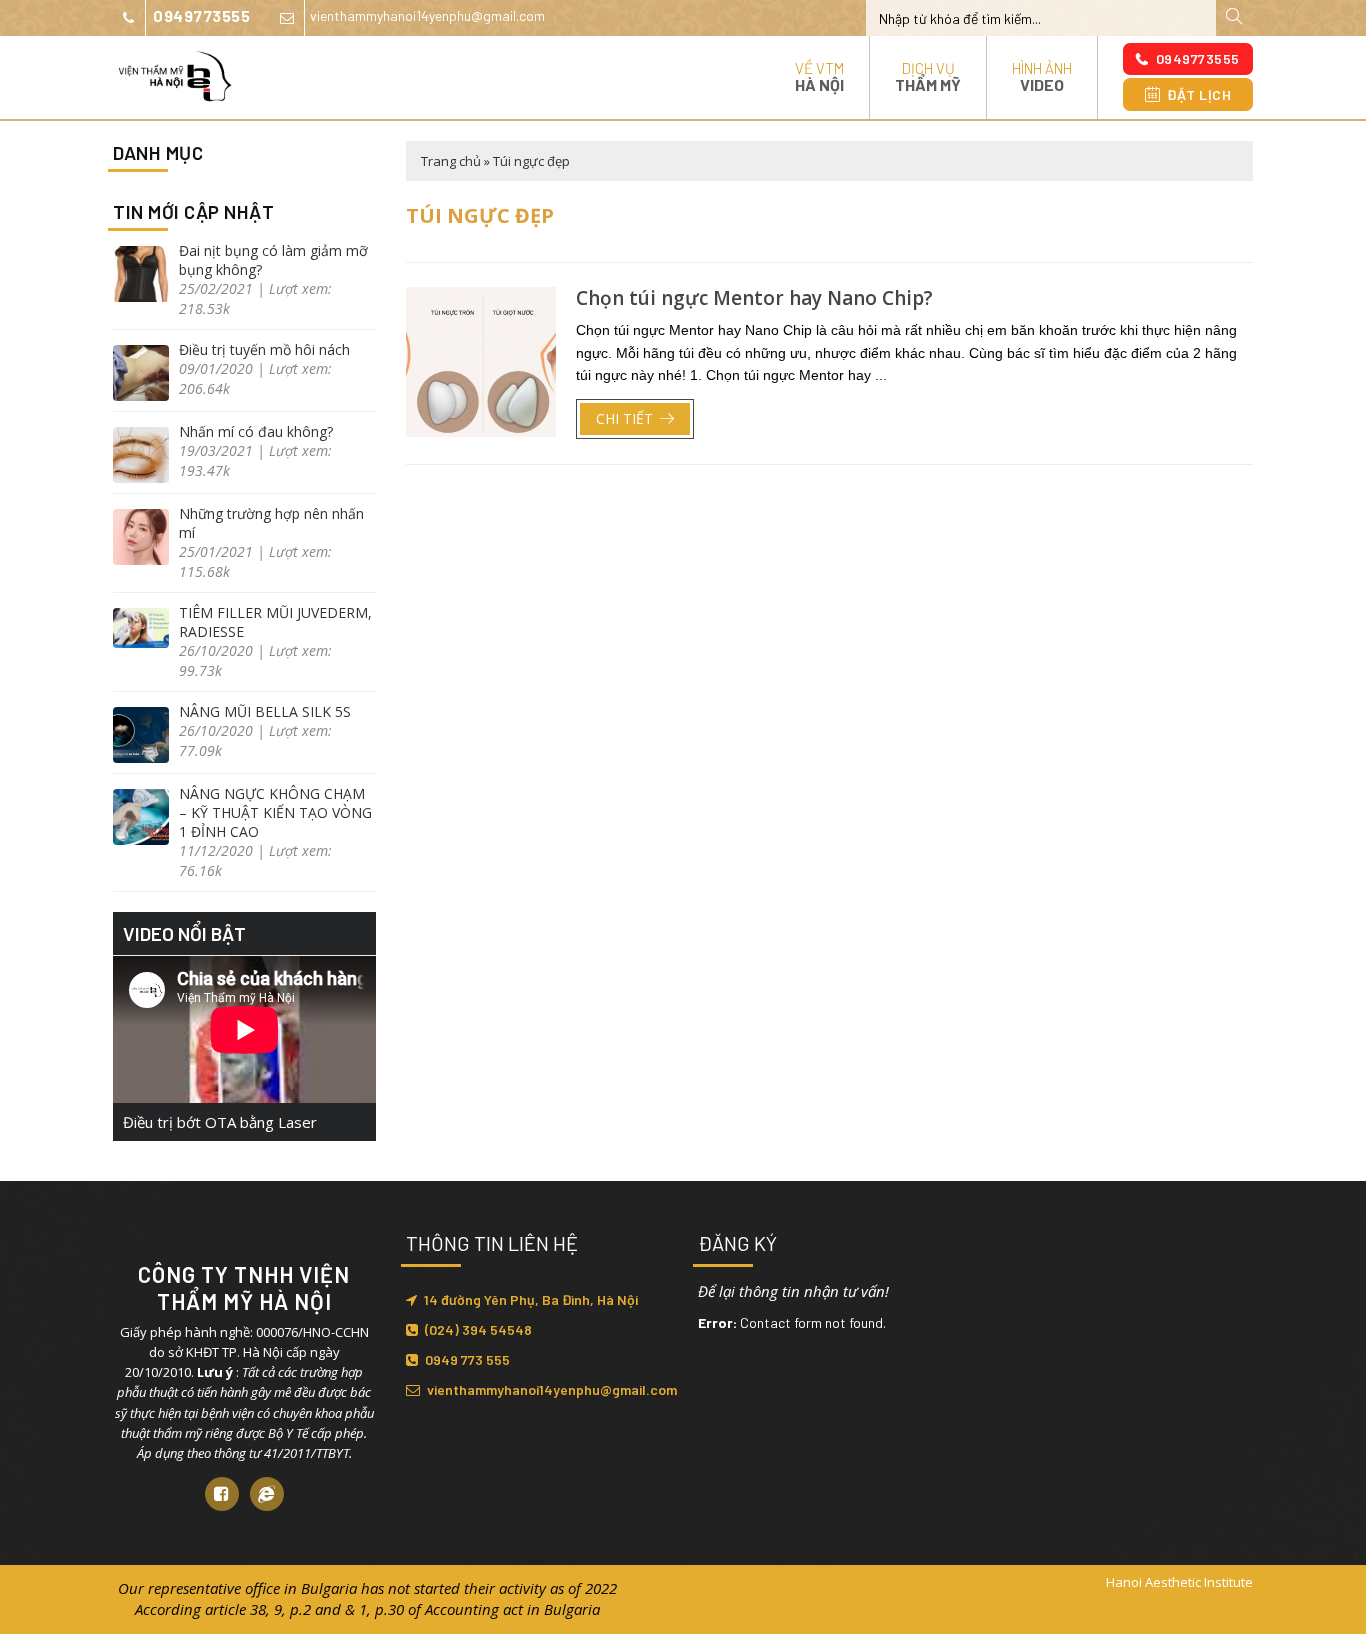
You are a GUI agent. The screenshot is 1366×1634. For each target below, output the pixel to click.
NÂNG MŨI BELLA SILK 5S (265, 711)
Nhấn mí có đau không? (256, 431)
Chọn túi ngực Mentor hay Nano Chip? (754, 298)
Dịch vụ (928, 76)
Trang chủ (451, 161)
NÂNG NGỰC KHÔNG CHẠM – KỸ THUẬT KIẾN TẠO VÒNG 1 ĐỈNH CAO (275, 812)
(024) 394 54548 (478, 1329)
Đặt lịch (1199, 94)
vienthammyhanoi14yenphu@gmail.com (427, 15)
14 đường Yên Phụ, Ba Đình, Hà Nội (531, 1299)
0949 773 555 (467, 1359)
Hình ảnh (1042, 76)
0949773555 (201, 15)
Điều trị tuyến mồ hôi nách (264, 349)
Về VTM (819, 76)
